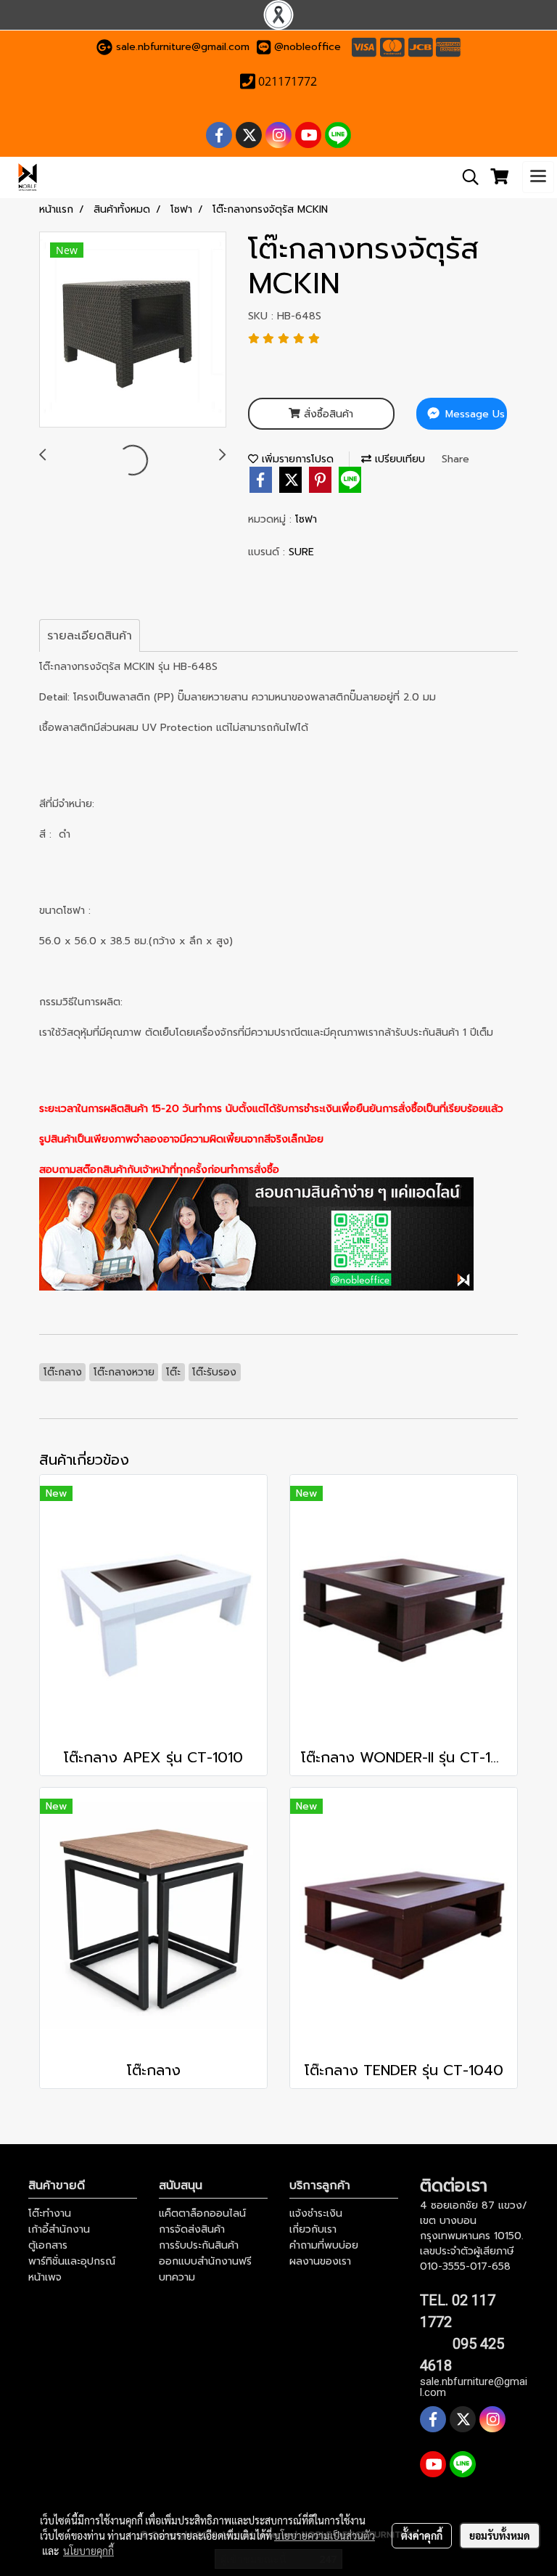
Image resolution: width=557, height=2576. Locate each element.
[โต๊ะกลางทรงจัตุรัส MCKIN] (133, 330)
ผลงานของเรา (320, 2261)
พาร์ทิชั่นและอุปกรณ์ (72, 2261)
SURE (301, 552)
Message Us (473, 414)
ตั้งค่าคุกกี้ (422, 2535)
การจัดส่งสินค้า (192, 2229)
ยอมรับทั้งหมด (500, 2535)
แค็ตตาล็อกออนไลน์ (202, 2213)
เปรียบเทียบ (398, 459)
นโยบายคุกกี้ (88, 2551)
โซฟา (306, 519)
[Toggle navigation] (538, 177)
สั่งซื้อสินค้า (327, 414)
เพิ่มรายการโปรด (296, 459)
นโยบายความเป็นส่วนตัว (325, 2535)
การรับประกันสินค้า (199, 2245)
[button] (466, 177)
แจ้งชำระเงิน (316, 2213)
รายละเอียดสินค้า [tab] (90, 636)
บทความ (177, 2277)
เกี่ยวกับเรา (313, 2229)
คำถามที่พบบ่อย (324, 2245)
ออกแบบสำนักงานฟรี (205, 2261)
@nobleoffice (308, 47)
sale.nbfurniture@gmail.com (183, 47)
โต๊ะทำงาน (50, 2213)
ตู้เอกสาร (48, 2245)
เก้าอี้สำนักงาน (59, 2229)
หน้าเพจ (45, 2277)
